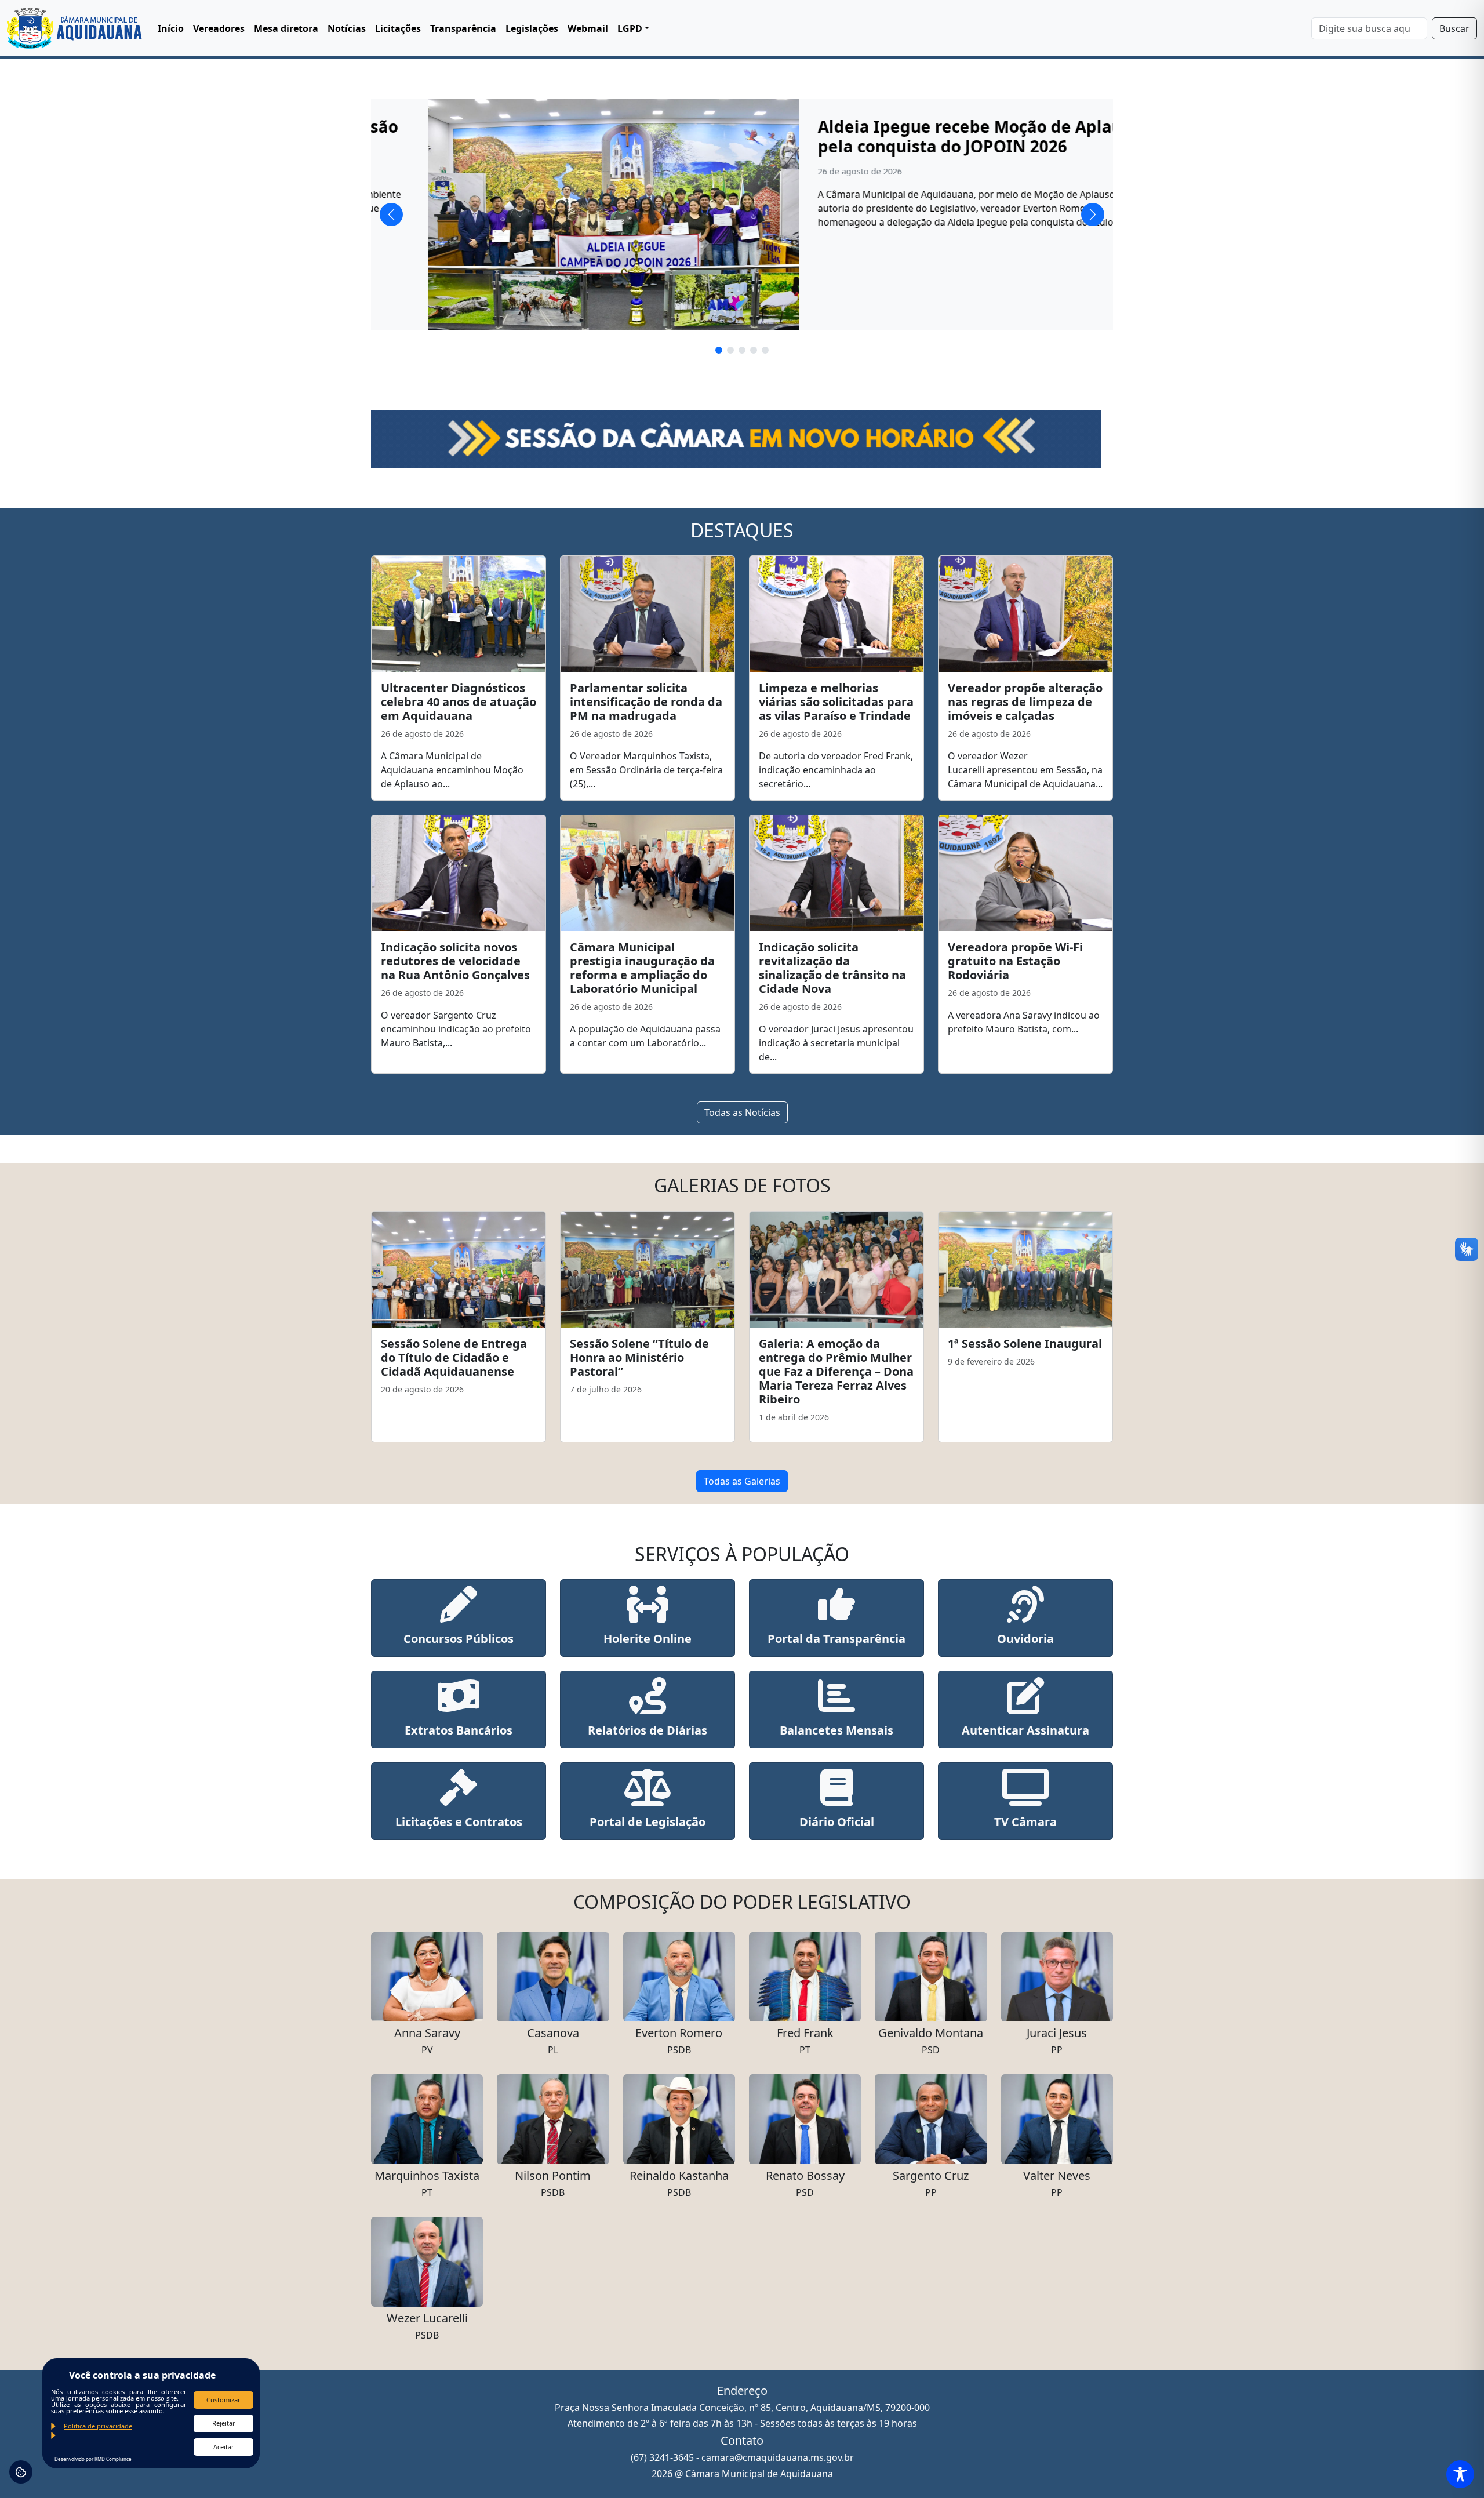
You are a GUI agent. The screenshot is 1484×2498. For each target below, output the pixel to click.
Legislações (532, 28)
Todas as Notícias (742, 1112)
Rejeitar (224, 2423)
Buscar (1454, 28)
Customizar (223, 2400)
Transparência (463, 28)
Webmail (588, 28)
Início (171, 28)
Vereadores (219, 28)
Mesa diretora (286, 28)
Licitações (398, 28)
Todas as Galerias (742, 1481)
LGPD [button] (630, 28)
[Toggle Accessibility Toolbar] (1460, 2474)
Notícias (347, 28)
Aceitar (224, 2447)
